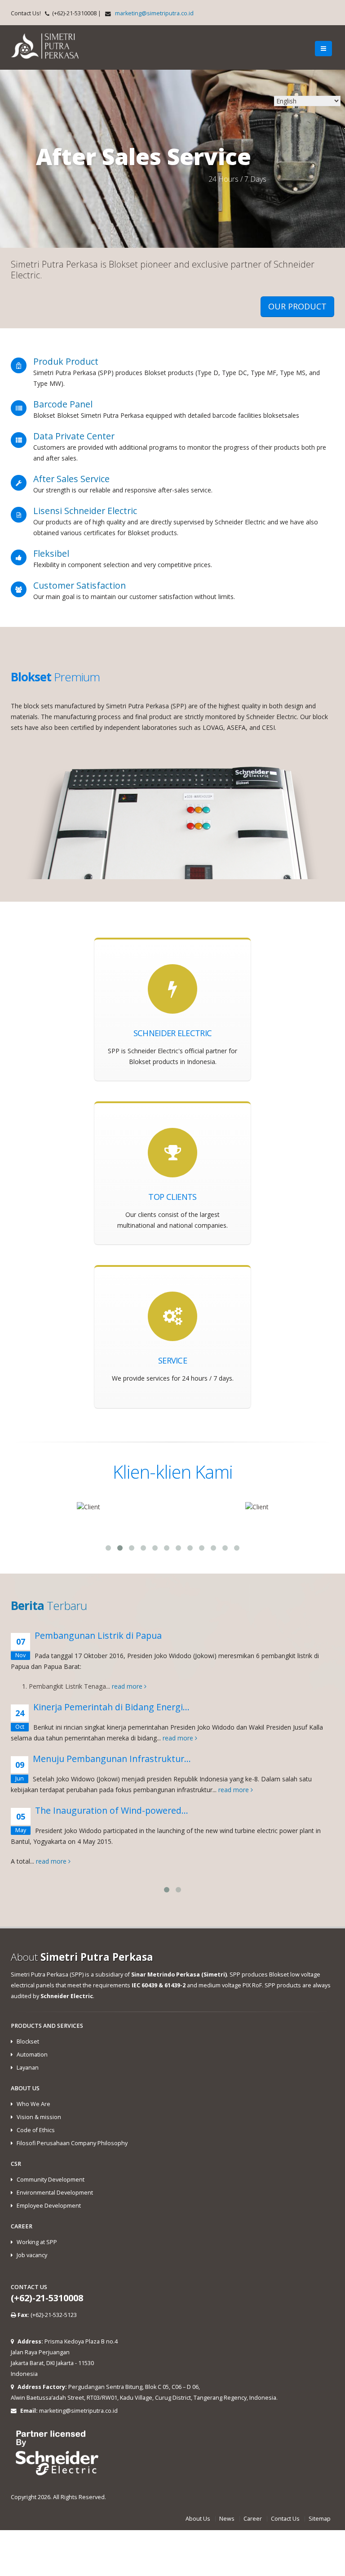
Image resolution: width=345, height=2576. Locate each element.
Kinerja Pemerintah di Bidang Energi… (111, 1707)
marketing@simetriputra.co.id (154, 13)
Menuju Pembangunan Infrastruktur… (112, 1759)
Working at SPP (37, 2242)
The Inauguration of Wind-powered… (112, 1810)
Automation (32, 2055)
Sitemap (320, 2519)
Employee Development (49, 2206)
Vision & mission (39, 2117)
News (227, 2519)
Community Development (51, 2180)
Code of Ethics (36, 2130)
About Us (198, 2519)
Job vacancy (32, 2255)
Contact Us (285, 2519)
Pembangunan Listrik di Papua (98, 1635)
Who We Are (33, 2104)
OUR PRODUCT (297, 306)
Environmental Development (55, 2193)
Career (253, 2519)
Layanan (28, 2068)
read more (128, 1686)
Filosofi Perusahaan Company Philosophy (72, 2143)
